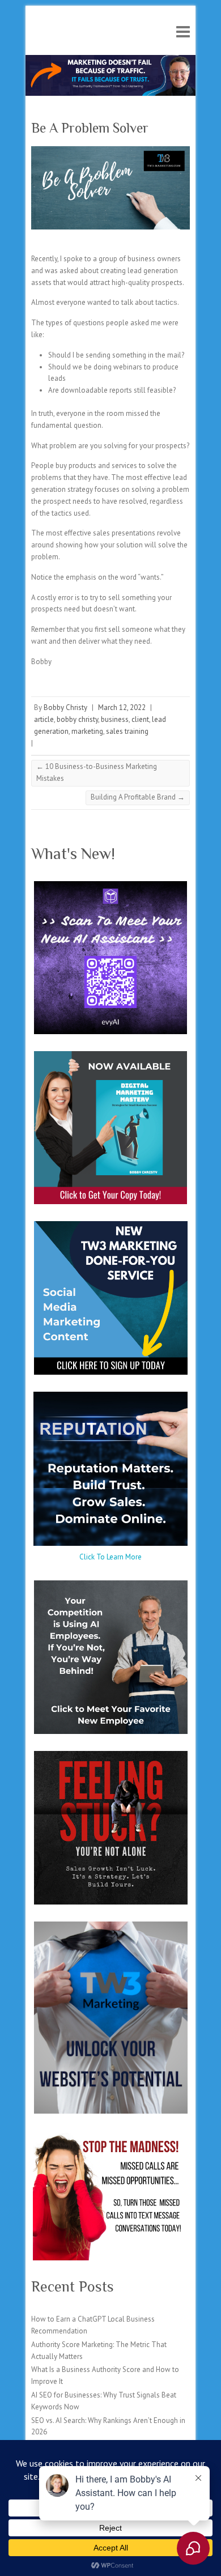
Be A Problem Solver (90, 128)
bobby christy (77, 719)
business (115, 719)
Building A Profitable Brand (138, 797)
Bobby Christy (65, 707)
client (140, 719)
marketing (87, 731)
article (44, 719)
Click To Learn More (110, 1557)
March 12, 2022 (122, 707)
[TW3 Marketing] (110, 60)
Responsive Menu (183, 31)
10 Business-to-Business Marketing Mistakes (97, 772)
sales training (127, 731)
